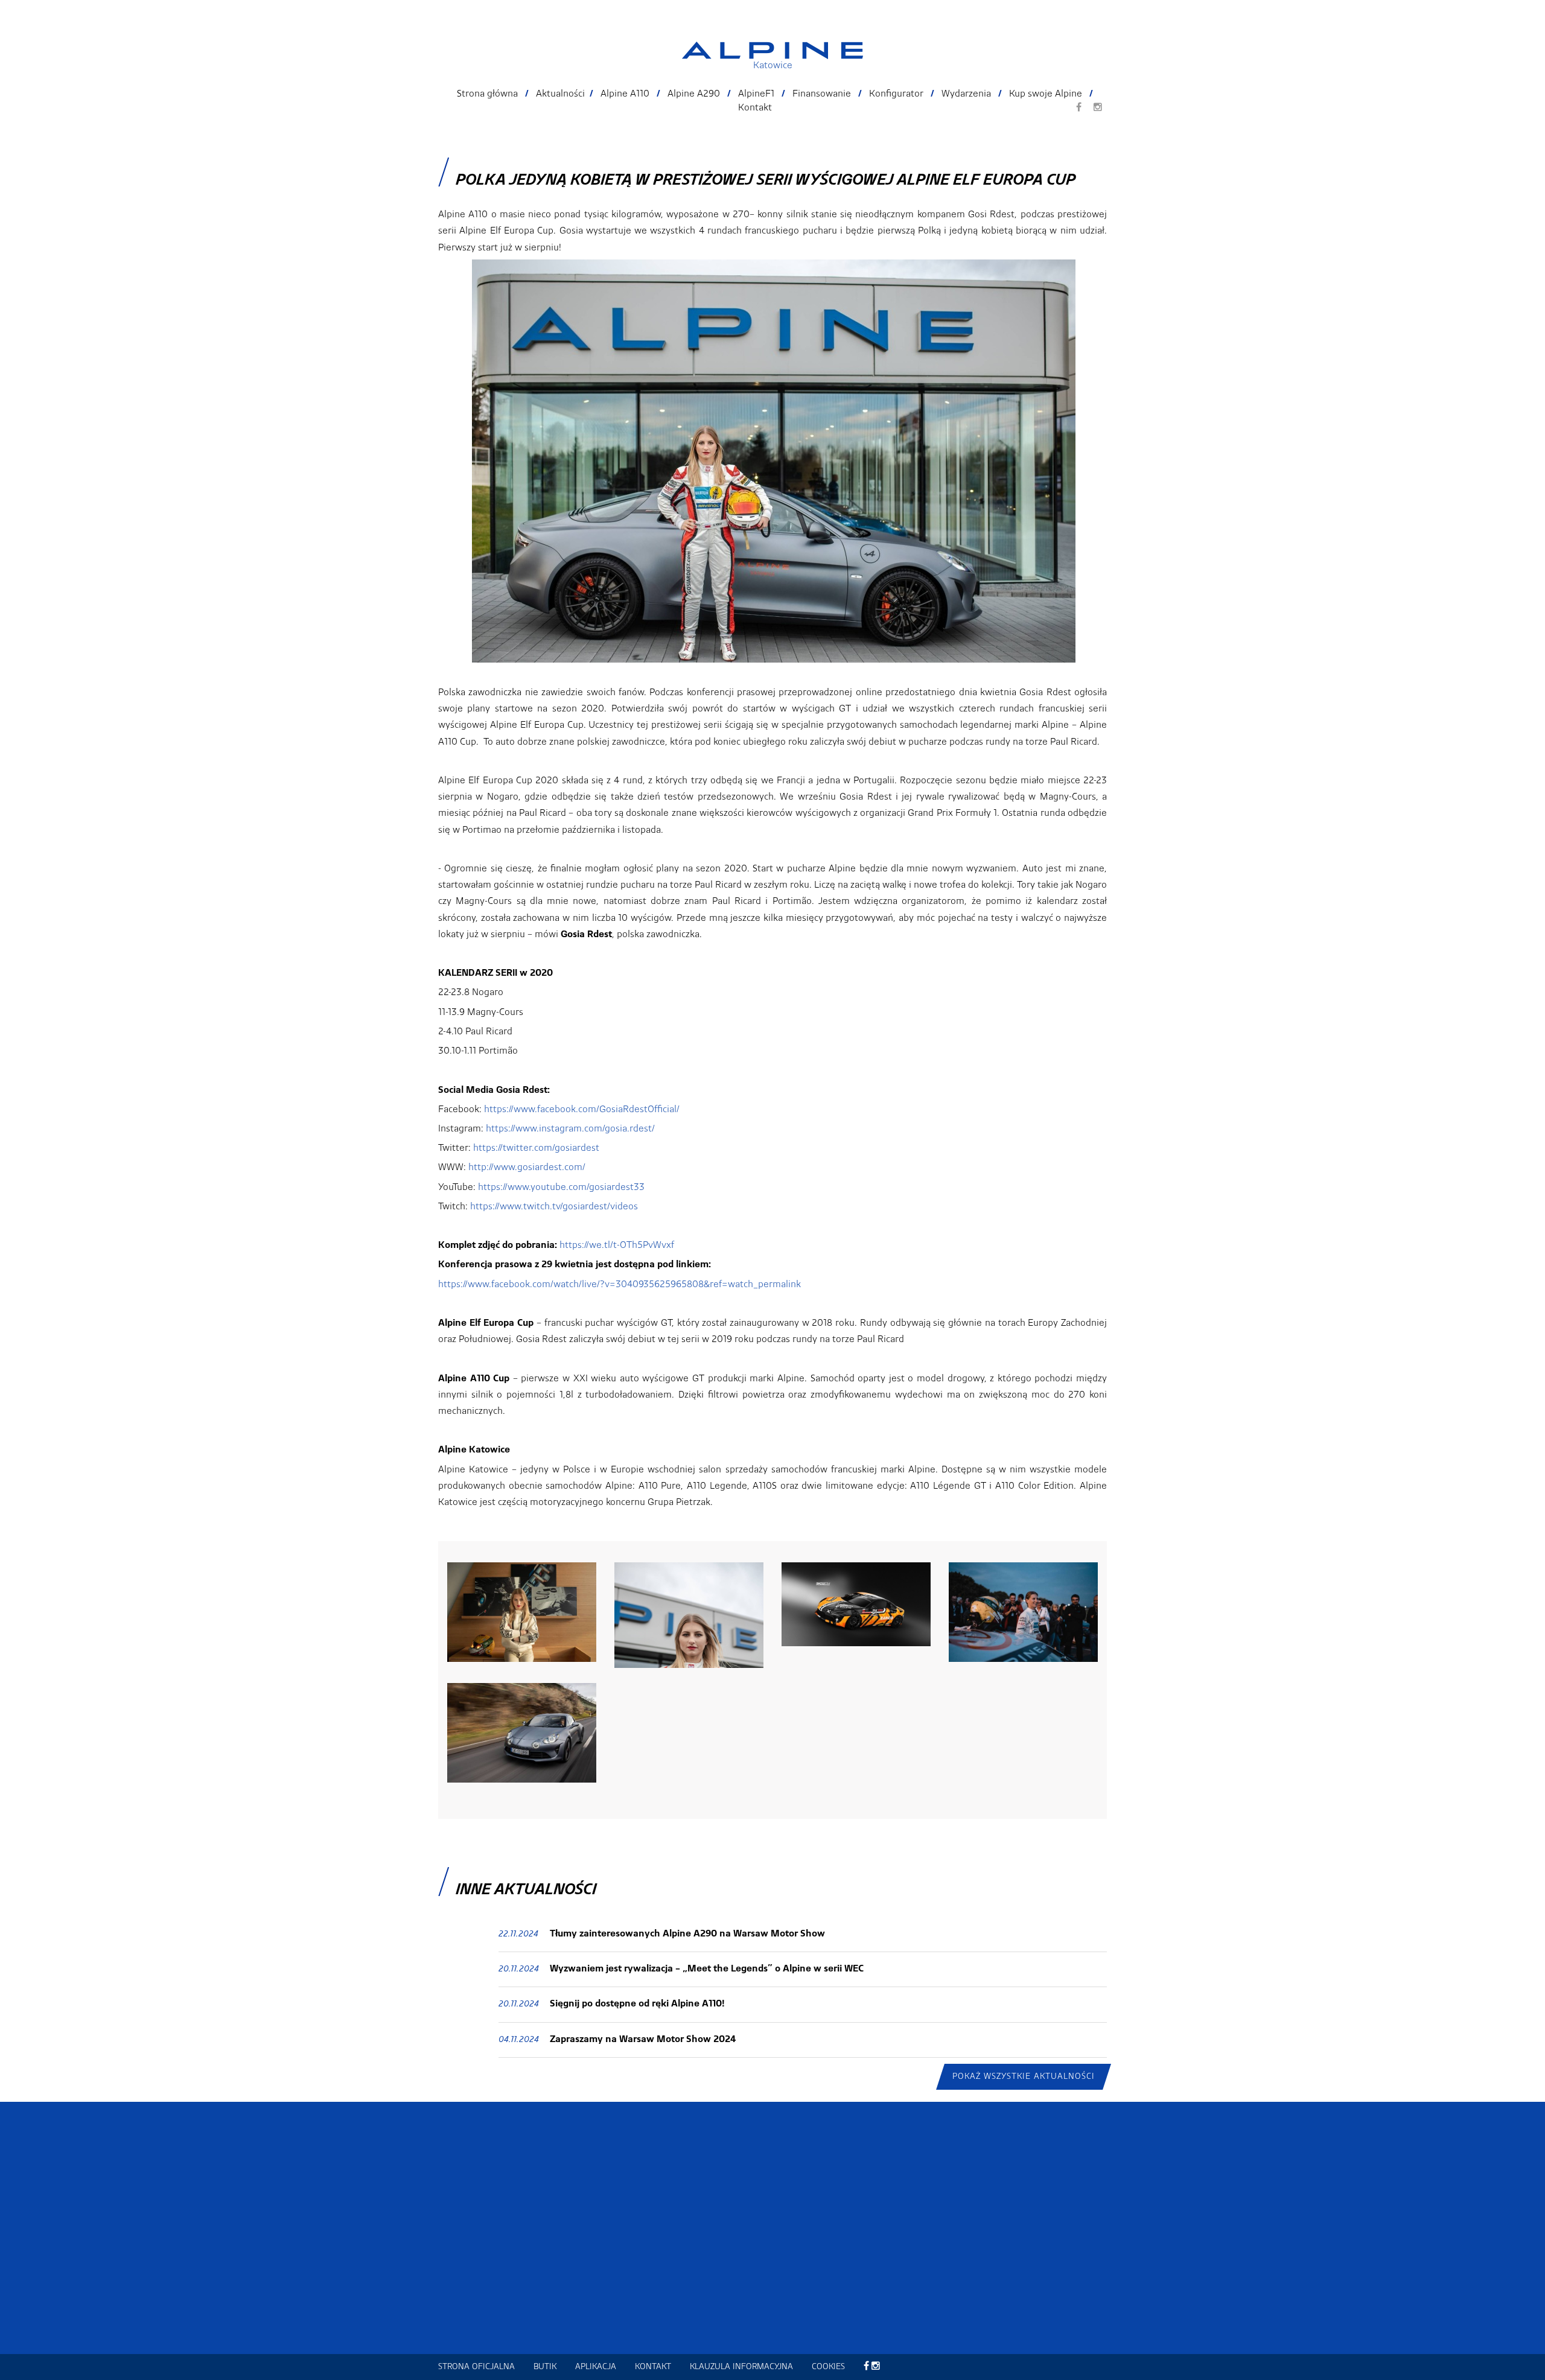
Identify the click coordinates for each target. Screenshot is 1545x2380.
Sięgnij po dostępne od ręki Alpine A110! (637, 2004)
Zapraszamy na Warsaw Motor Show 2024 (643, 2040)
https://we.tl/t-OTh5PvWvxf (617, 1246)
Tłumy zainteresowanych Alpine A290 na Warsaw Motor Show (687, 1934)
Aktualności (560, 94)
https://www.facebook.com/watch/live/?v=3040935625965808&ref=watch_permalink (620, 1285)
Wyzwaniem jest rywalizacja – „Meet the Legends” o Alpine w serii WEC (707, 1969)
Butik (545, 2367)
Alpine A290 (694, 94)
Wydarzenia (966, 94)
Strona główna (487, 94)
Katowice (773, 66)
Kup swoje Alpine (1046, 94)
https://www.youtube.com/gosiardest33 (561, 1188)
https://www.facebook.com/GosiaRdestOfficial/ (582, 1110)
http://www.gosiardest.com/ (527, 1168)
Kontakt (755, 108)
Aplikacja (596, 2367)
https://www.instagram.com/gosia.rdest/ (570, 1129)
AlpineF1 (756, 94)
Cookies (828, 2367)
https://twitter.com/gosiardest (536, 1148)
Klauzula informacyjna (741, 2367)
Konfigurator (896, 94)
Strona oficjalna (476, 2367)
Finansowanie (822, 94)
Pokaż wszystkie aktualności (1024, 2076)
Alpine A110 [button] (625, 94)
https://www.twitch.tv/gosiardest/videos (554, 1207)
